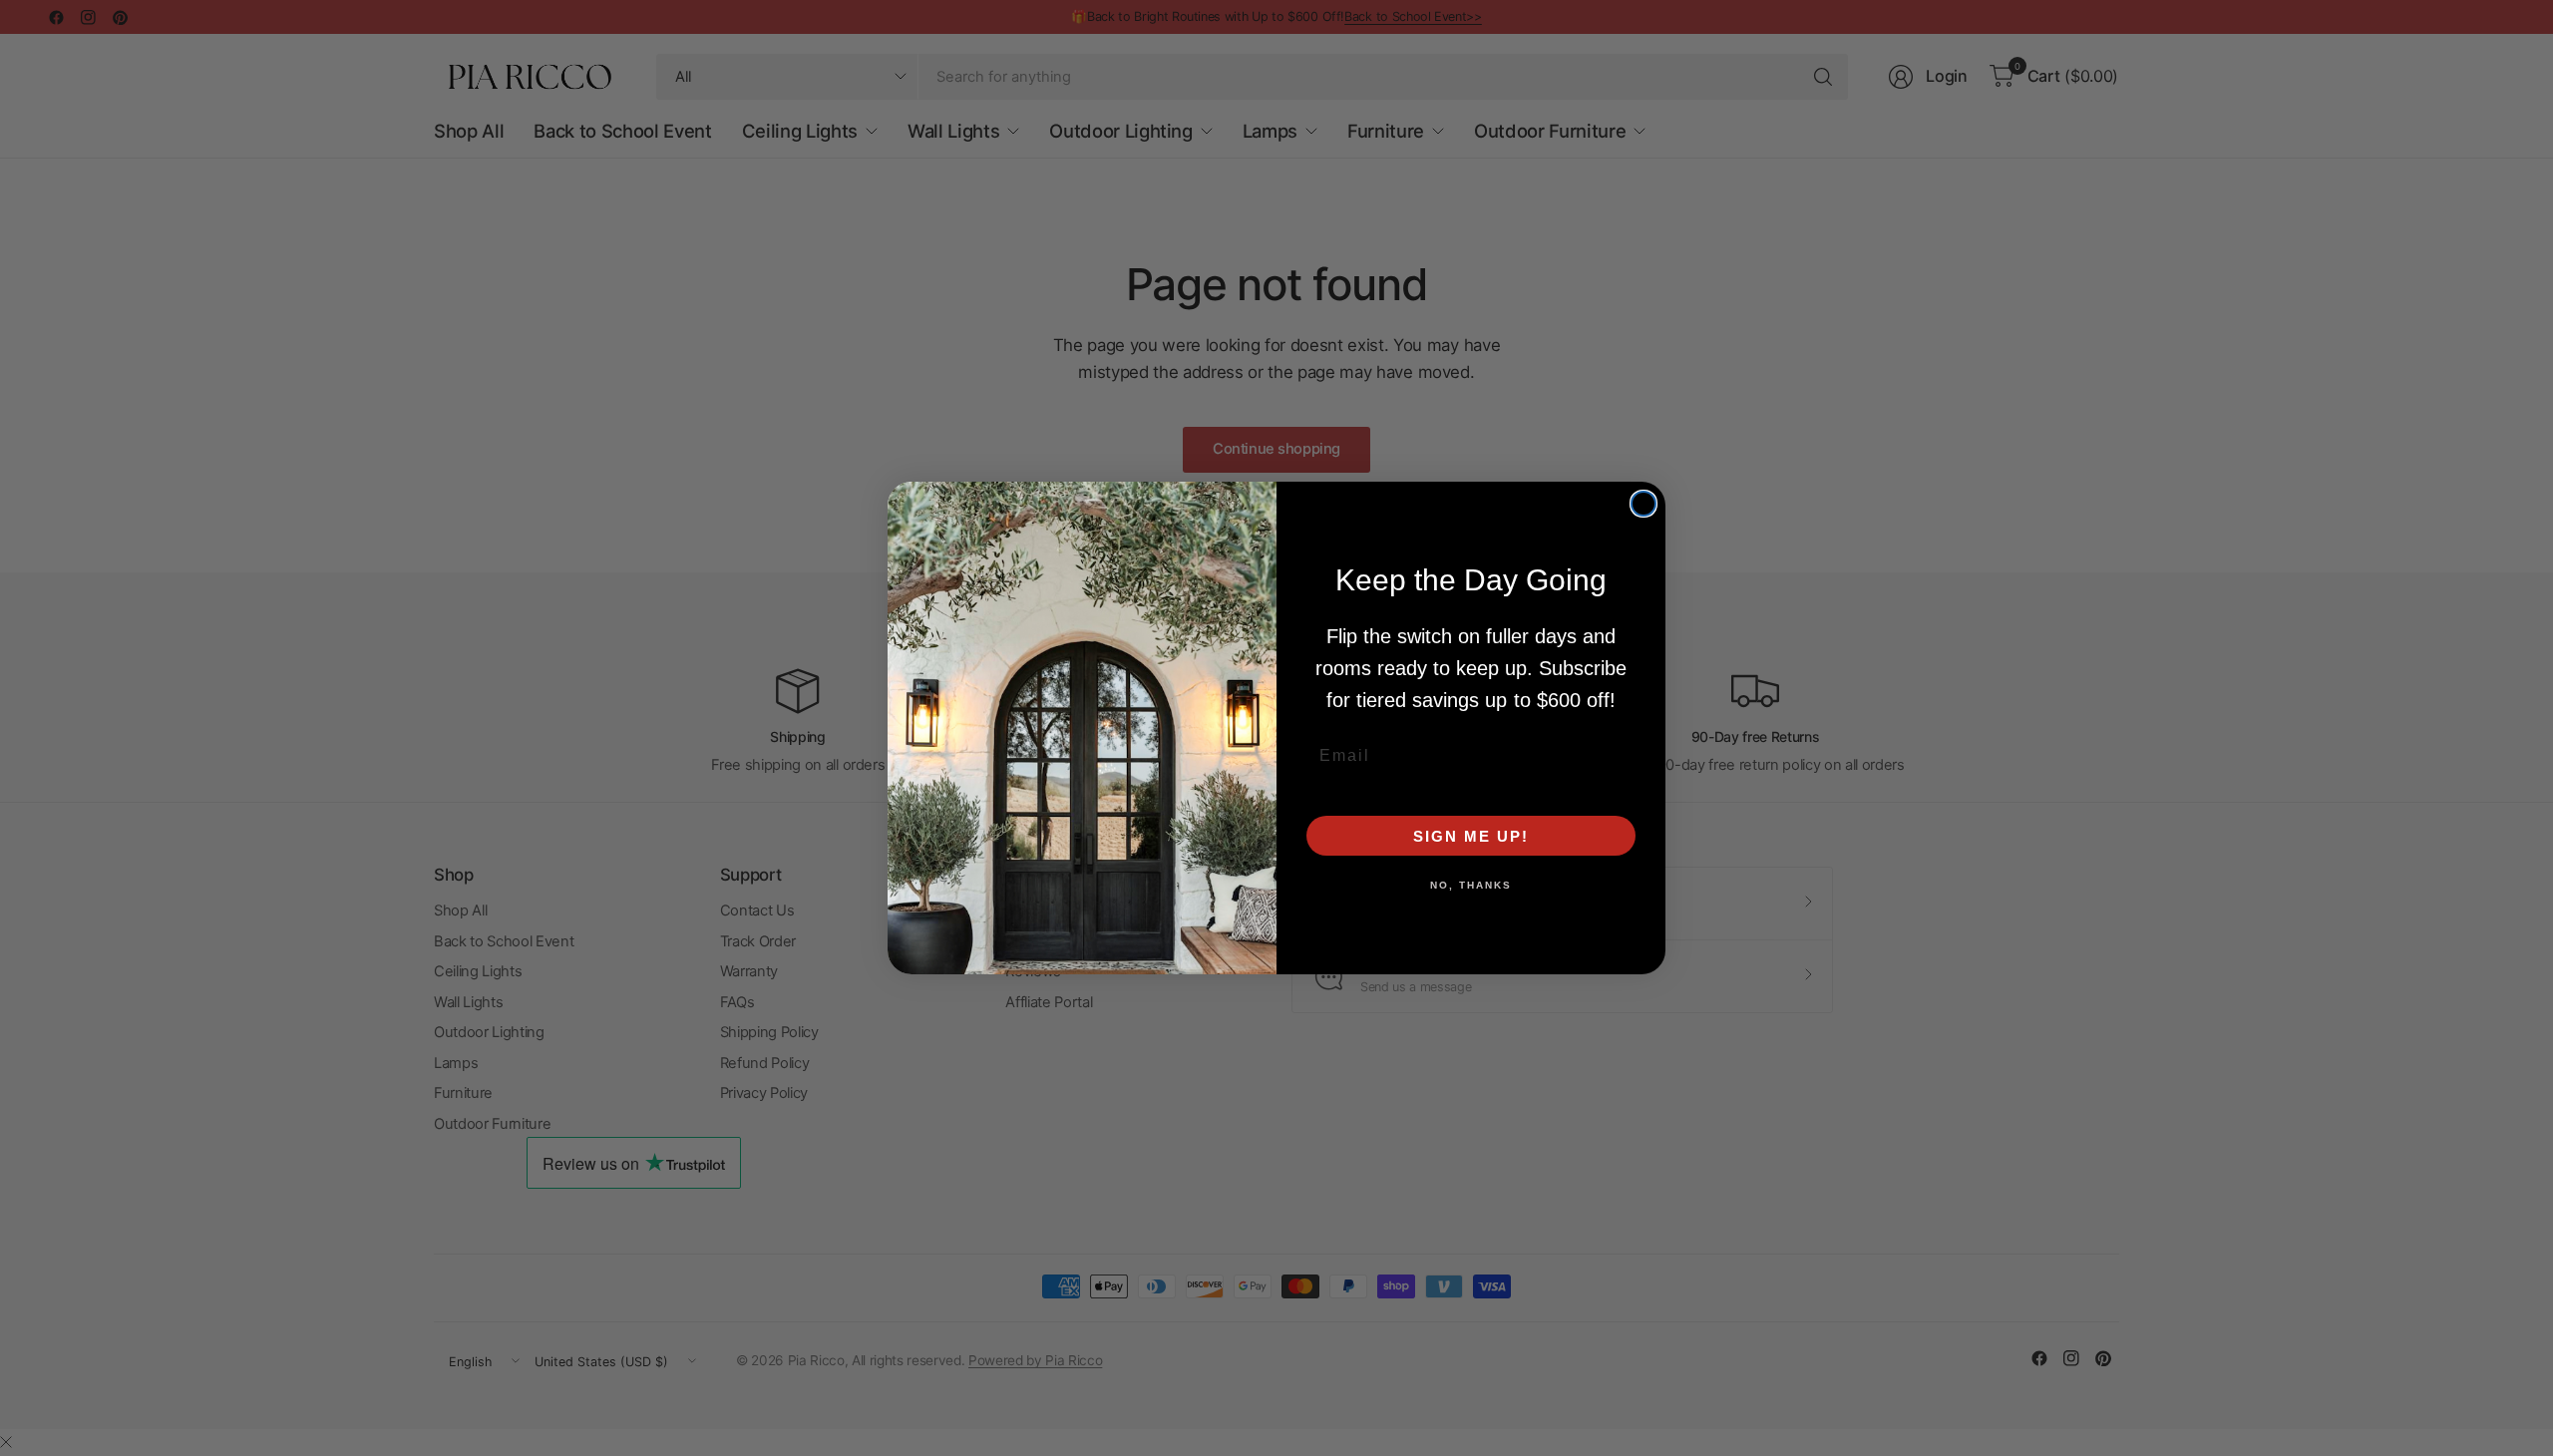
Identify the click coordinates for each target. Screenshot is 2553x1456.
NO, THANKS (1471, 885)
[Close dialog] (1643, 504)
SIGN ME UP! (1471, 836)
